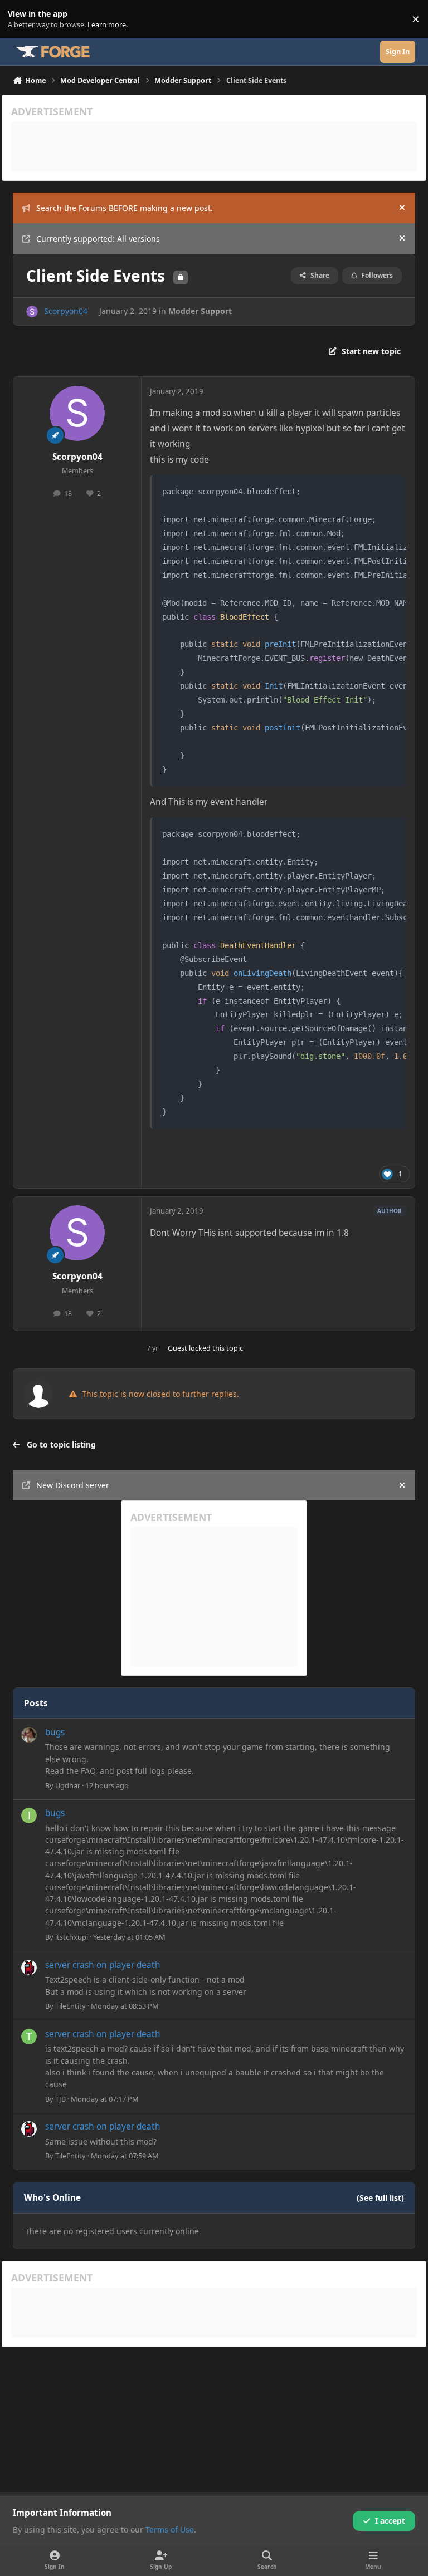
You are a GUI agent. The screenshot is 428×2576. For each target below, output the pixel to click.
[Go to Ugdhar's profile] (29, 1735)
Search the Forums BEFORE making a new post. (125, 208)
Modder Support (200, 311)
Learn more (21, 19)
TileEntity (70, 2006)
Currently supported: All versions (98, 239)
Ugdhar (68, 1785)
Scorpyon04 (66, 311)
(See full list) (380, 2198)
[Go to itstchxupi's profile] (29, 1816)
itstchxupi (72, 1937)
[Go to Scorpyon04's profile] (32, 311)
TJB (60, 2099)
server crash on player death (103, 1965)
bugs (55, 1732)
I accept (390, 2521)
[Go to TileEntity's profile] (29, 1967)
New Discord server (73, 1485)
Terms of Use (170, 2530)
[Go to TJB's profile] (29, 2037)
